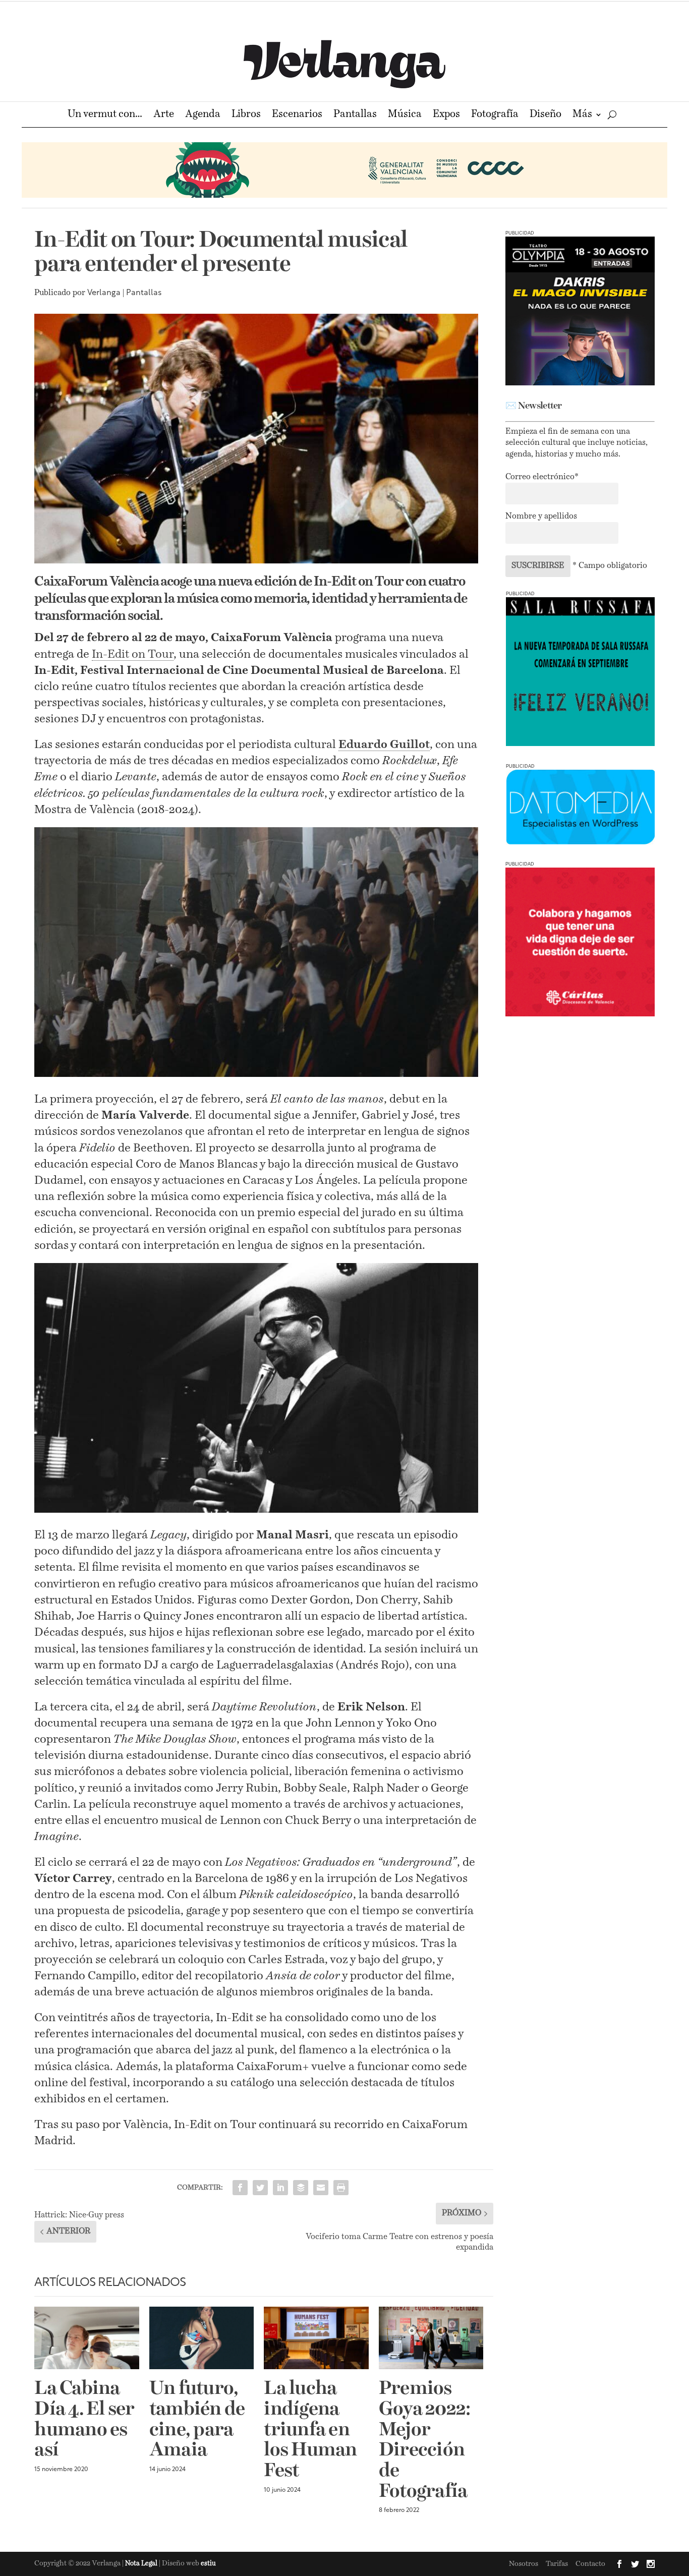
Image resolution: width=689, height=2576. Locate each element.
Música (405, 115)
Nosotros (524, 2564)
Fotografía (495, 115)
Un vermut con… (105, 115)
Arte (164, 115)
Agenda (203, 115)
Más (582, 115)
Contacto (590, 2564)
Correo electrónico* (542, 477)
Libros (246, 115)
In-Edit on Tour (133, 654)
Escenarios (297, 115)
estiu (208, 2564)
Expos (446, 115)
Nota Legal (142, 2564)
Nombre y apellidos (541, 517)
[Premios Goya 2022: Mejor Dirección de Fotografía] (431, 2338)
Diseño (546, 115)
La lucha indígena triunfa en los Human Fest (310, 2430)
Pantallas (355, 115)
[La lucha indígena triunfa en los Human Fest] (316, 2338)
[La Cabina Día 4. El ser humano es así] (87, 2338)
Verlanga (104, 293)
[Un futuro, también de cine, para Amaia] (202, 2338)
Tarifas (557, 2564)
